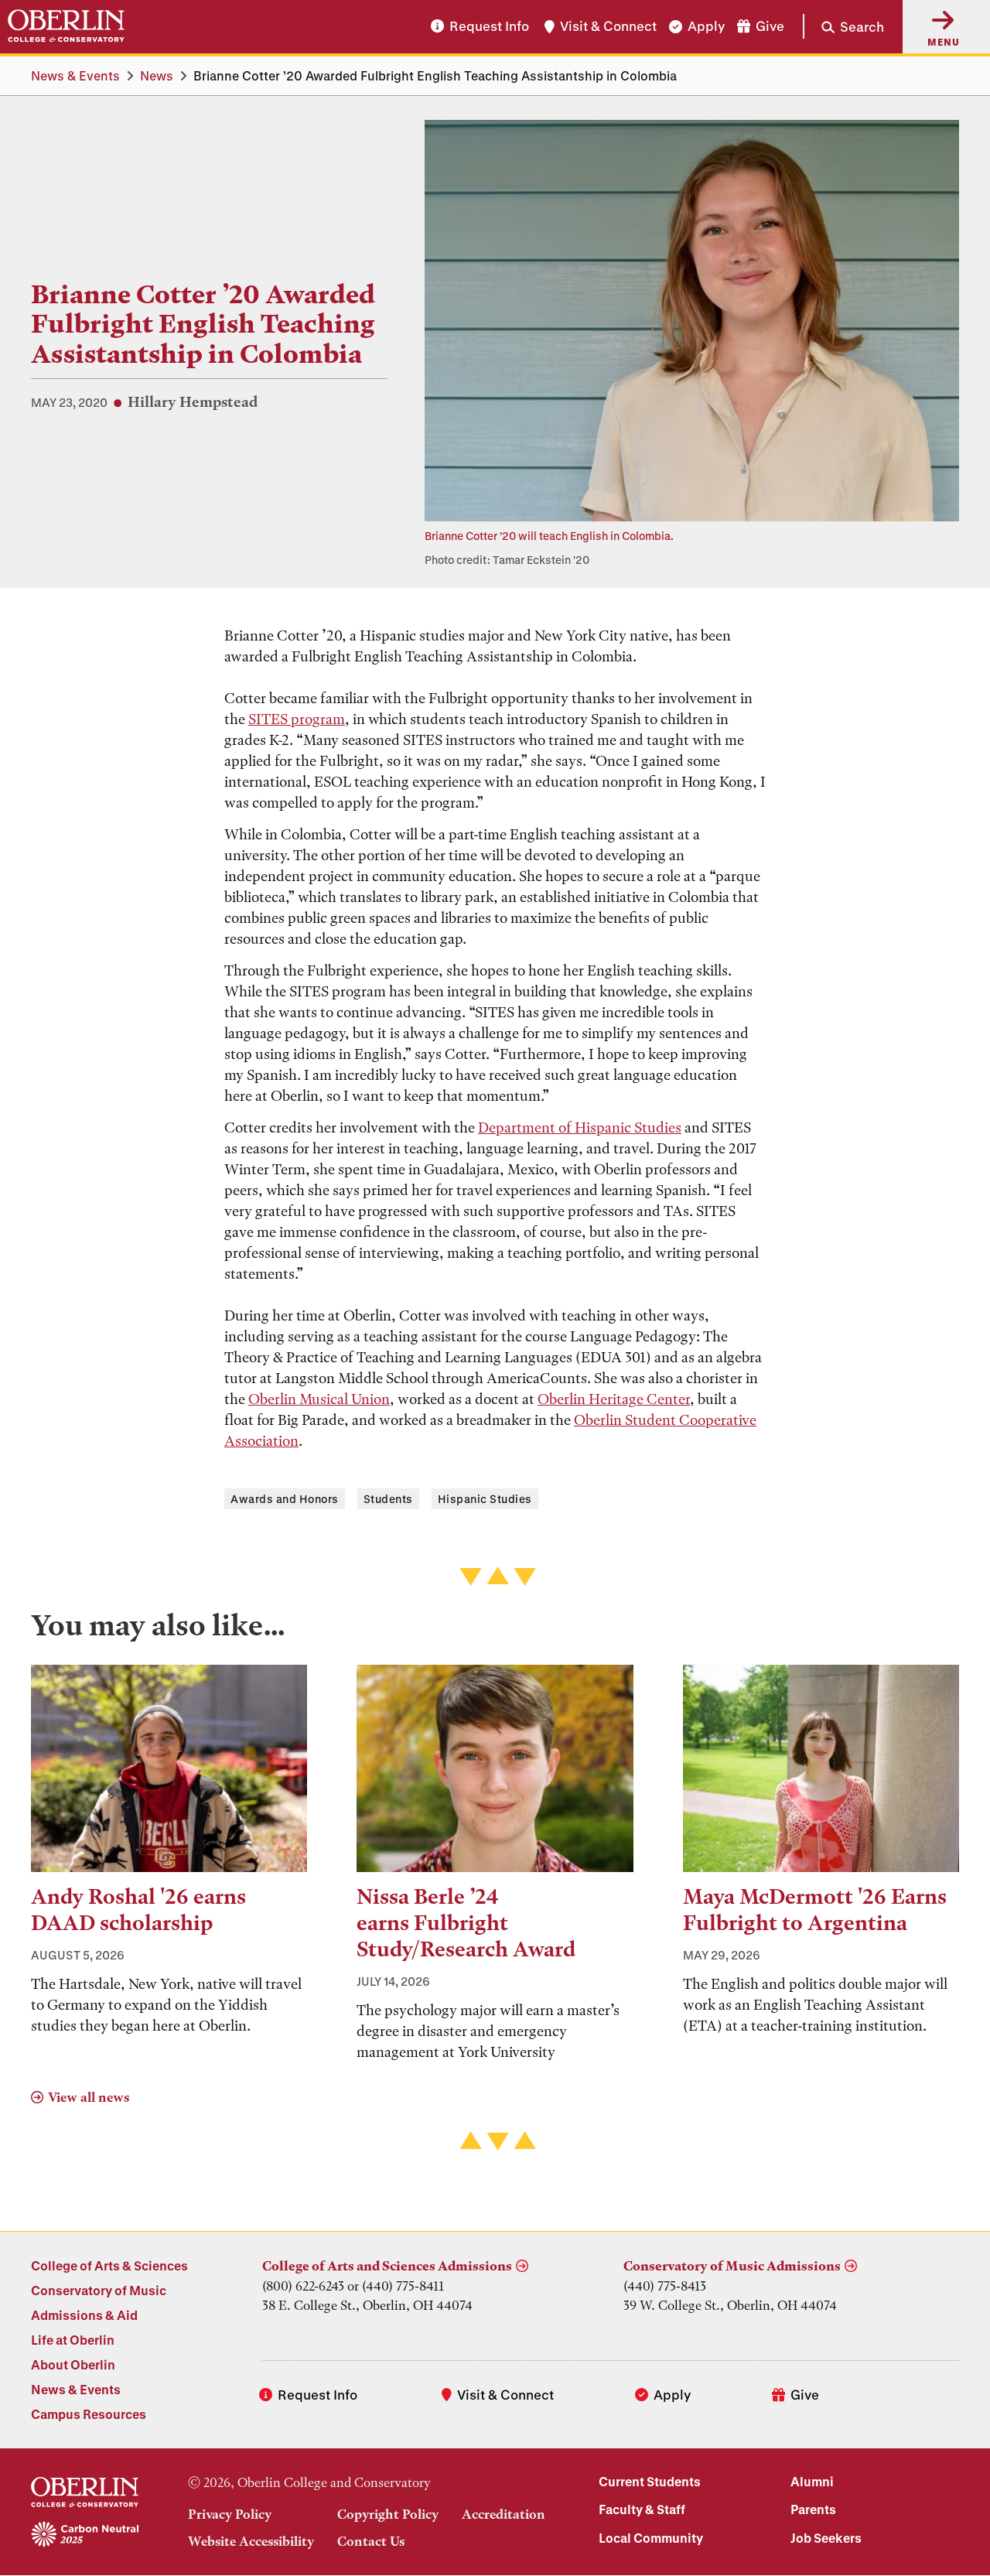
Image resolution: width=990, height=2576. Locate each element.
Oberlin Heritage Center (614, 1399)
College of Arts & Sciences (109, 2265)
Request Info (489, 27)
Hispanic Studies (485, 1499)
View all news (89, 2097)
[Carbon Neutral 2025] (85, 2535)
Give (770, 27)
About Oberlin (73, 2364)
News (157, 75)
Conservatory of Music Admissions (732, 2266)
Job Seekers (826, 2538)
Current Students (650, 2481)
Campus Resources (89, 2414)
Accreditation (504, 2514)
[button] (843, 26)
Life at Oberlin (73, 2340)
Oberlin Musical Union (319, 1399)
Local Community (651, 2538)
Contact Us (371, 2541)
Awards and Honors (285, 1499)
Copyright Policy (388, 2514)
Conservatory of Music (99, 2290)
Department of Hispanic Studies (580, 1127)
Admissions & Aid (84, 2315)
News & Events (75, 75)
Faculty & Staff (642, 2509)
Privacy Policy (230, 2514)
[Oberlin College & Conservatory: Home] (66, 26)
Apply (706, 27)
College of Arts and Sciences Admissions (387, 2266)
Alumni (812, 2481)
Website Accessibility (251, 2541)
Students (388, 1499)
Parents (813, 2509)
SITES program (297, 719)
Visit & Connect (608, 27)
